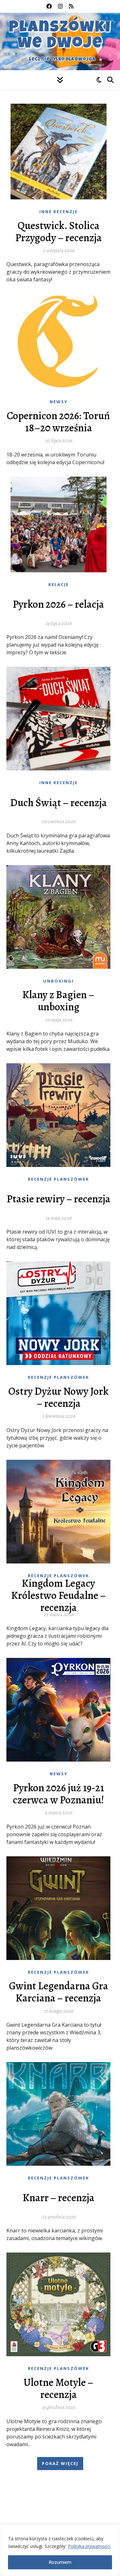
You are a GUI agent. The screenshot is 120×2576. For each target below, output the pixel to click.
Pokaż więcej (60, 2463)
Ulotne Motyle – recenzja (59, 2388)
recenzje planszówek (58, 1179)
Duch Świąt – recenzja (59, 803)
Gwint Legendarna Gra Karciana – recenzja (59, 1992)
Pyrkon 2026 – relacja (58, 604)
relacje (59, 584)
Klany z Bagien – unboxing (58, 1001)
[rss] (71, 6)
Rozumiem (60, 2562)
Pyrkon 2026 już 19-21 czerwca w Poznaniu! (58, 1794)
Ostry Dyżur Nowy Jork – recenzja (58, 1397)
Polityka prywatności (89, 2546)
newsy (59, 402)
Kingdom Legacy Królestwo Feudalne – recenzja (59, 1595)
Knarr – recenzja (59, 2198)
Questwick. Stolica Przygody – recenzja (59, 232)
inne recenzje (59, 212)
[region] (60, 2550)
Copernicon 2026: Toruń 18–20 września (58, 422)
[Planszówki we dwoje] (60, 41)
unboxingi (58, 981)
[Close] (113, 2530)
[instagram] (61, 6)
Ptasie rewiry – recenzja (59, 1199)
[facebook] (50, 6)
